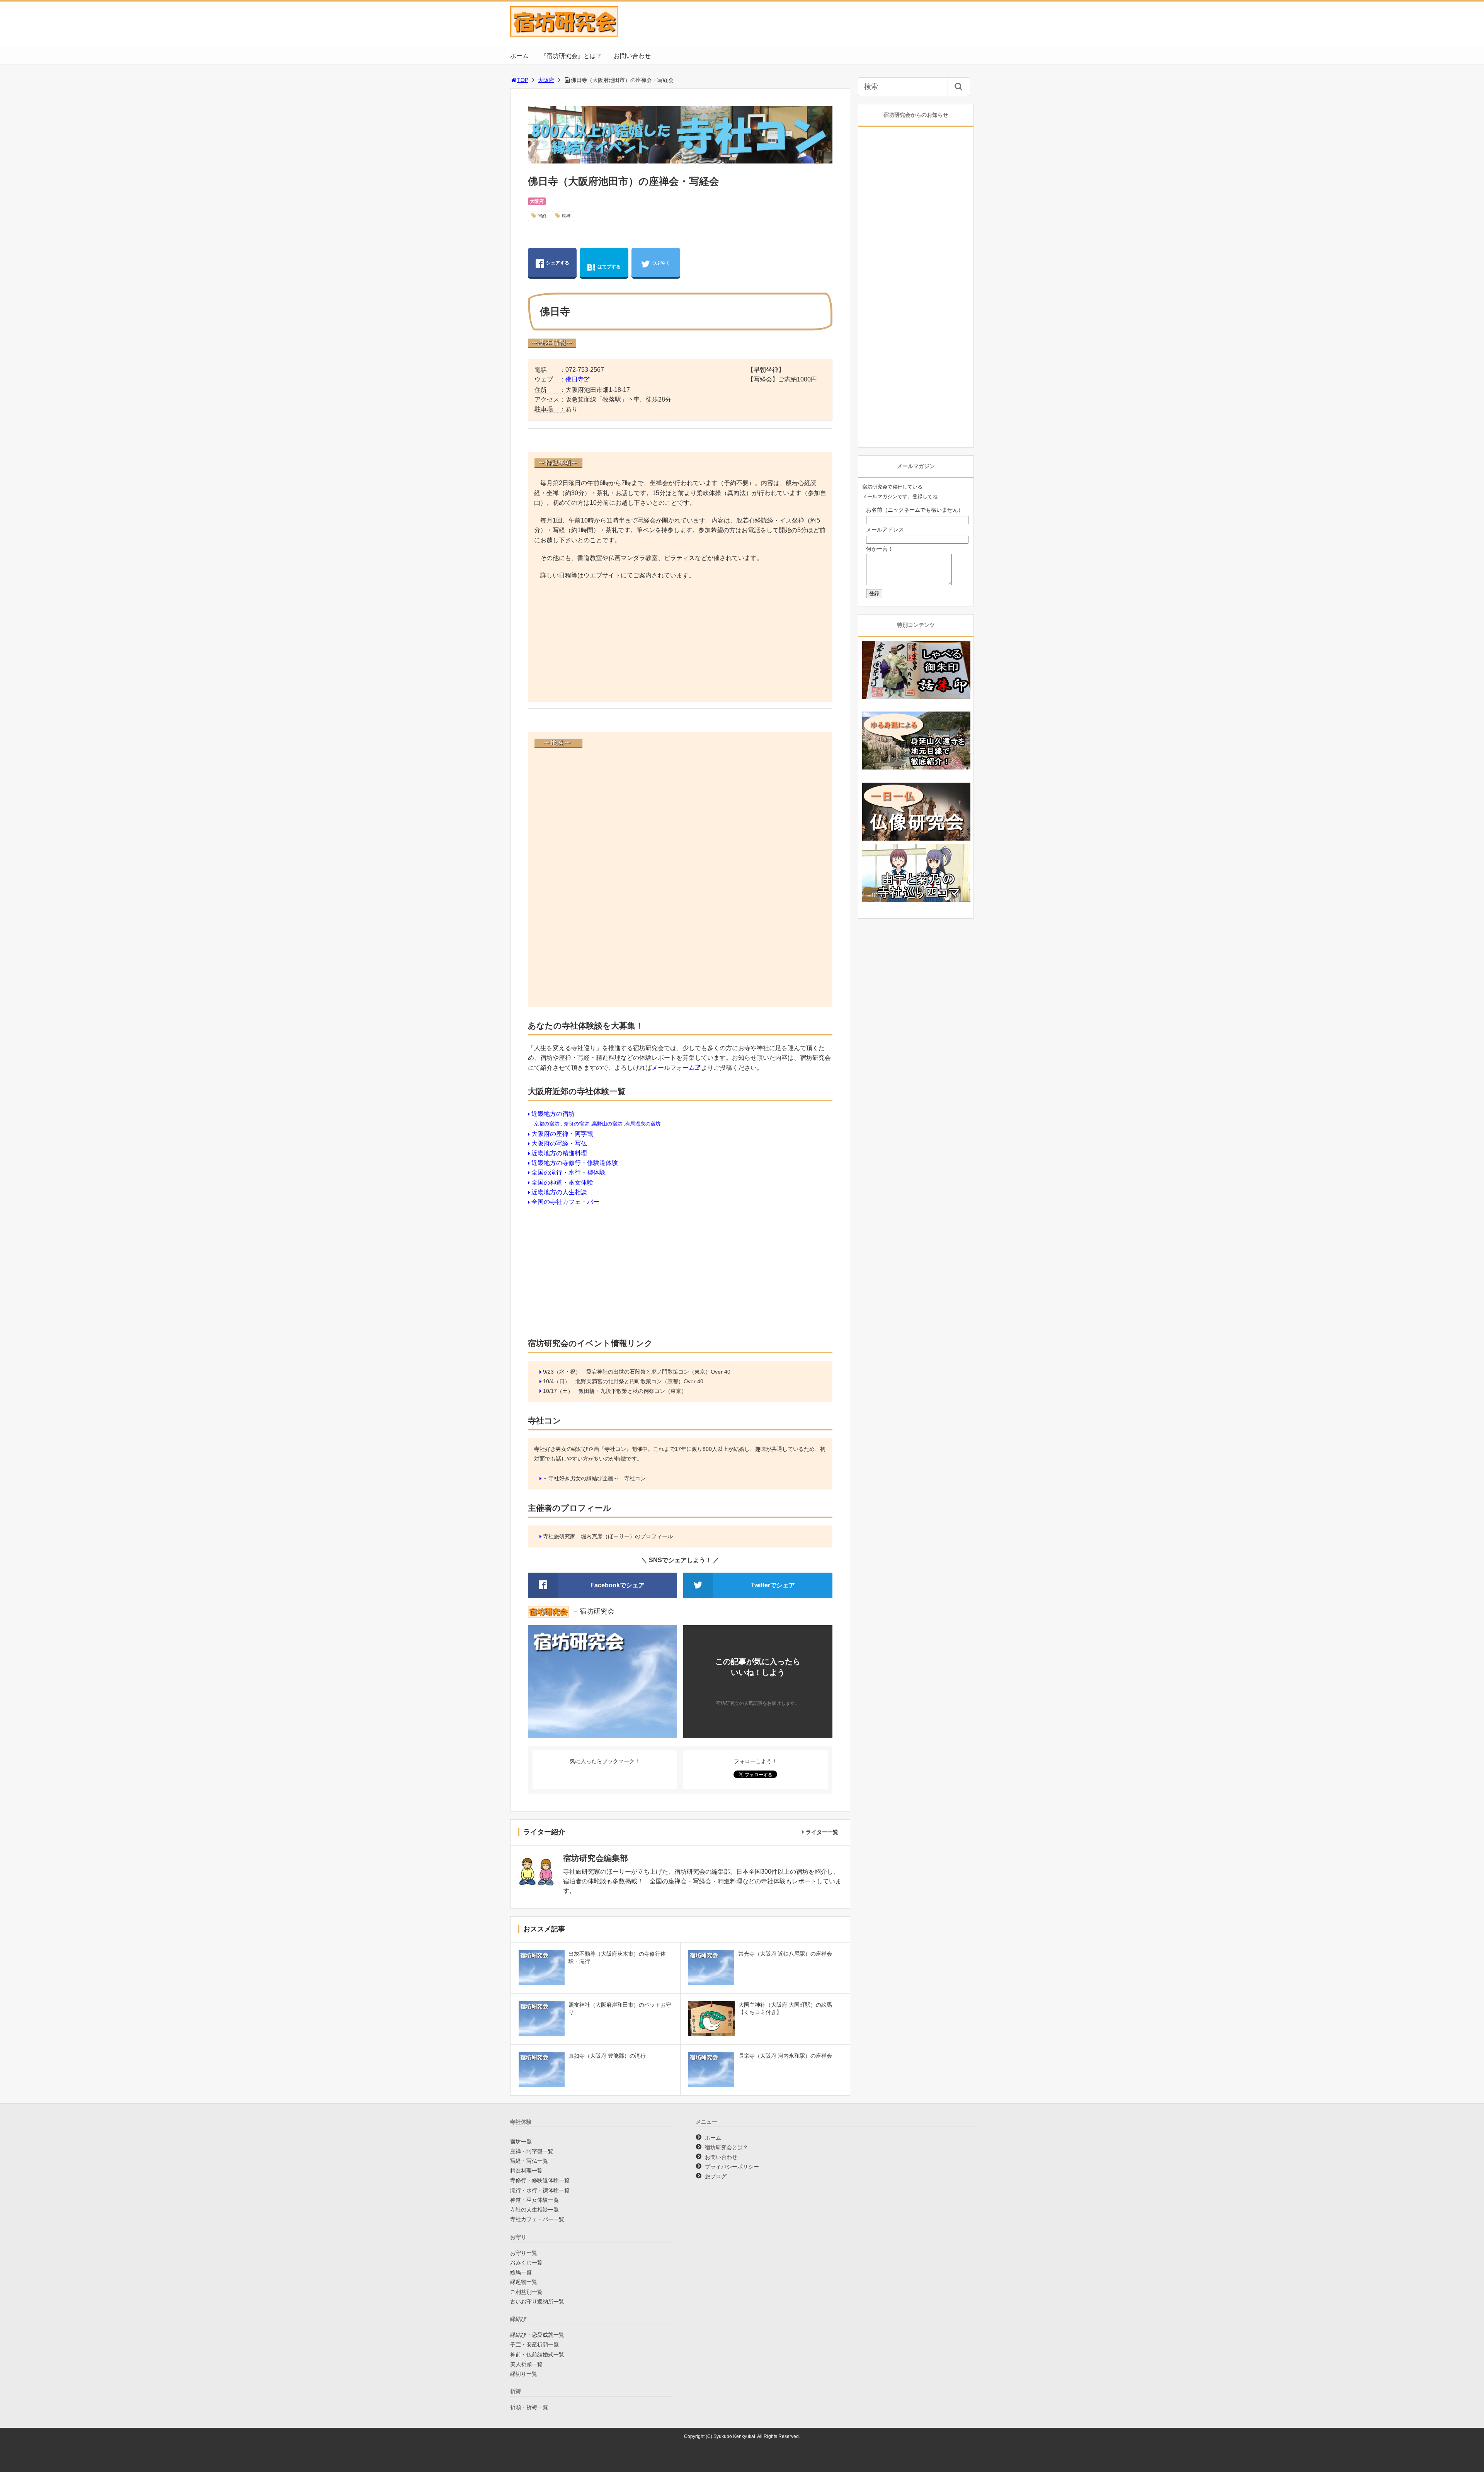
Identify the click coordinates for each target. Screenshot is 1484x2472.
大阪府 (546, 80)
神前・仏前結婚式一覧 (537, 2355)
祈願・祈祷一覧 (529, 2407)
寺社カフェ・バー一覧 (537, 2219)
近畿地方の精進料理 (559, 1153)
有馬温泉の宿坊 (643, 1124)
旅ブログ (716, 2176)
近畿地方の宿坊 (553, 1114)
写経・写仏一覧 (529, 2161)
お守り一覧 (524, 2253)
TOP (523, 80)
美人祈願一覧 (526, 2364)
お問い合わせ (632, 56)
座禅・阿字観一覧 (532, 2151)
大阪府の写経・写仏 (559, 1143)
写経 (542, 216)
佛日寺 (575, 379)
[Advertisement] (680, 642)
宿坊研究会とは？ (727, 2147)
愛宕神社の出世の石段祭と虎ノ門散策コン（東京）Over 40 (658, 1372)
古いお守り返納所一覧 (537, 2302)
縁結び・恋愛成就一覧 (537, 2335)
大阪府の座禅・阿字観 (562, 1134)
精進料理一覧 (526, 2171)
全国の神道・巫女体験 (562, 1182)
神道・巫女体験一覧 (534, 2200)
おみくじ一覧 (526, 2263)
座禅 (566, 216)
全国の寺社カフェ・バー (565, 1202)
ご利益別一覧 (526, 2292)
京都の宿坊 (547, 1124)
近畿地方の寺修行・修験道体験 (575, 1163)
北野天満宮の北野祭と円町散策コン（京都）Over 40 (639, 1381)
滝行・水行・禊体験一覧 (540, 2190)
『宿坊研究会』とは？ (571, 56)
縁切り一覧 (524, 2374)
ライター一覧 (822, 1832)
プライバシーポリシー (732, 2167)
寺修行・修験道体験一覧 (540, 2180)
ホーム (519, 56)
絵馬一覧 (521, 2272)
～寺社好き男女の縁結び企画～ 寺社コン (594, 1478)
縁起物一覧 (524, 2282)
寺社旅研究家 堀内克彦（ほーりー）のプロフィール (608, 1536)
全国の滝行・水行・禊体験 (568, 1172)
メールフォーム (673, 1068)
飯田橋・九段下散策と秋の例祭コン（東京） (633, 1391)
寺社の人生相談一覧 (534, 2210)
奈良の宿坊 (576, 1124)
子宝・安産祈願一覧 (534, 2344)
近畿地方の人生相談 (559, 1192)
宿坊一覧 (521, 2142)
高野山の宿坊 (607, 1124)
